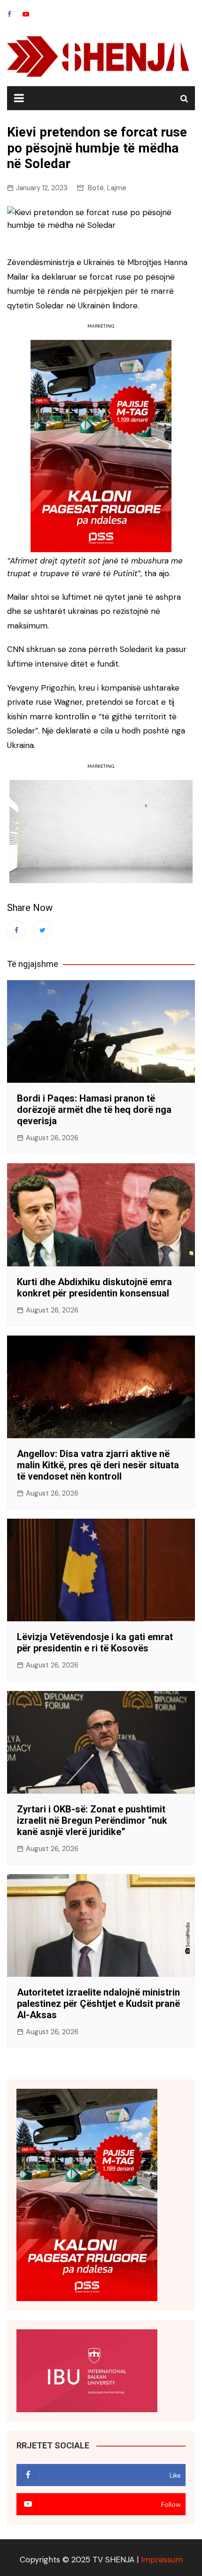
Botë (96, 188)
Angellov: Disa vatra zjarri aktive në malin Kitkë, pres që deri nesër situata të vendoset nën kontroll (98, 1465)
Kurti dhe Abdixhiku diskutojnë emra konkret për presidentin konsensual (94, 1288)
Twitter (42, 930)
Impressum (162, 2560)
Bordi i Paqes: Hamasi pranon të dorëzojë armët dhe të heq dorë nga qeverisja (94, 1110)
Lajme (117, 188)
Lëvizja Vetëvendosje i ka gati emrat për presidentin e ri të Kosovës (95, 1642)
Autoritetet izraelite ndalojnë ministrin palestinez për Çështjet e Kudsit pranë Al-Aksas (98, 2004)
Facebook (9, 14)
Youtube (26, 14)
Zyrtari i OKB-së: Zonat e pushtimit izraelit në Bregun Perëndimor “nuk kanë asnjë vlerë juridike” (92, 1820)
